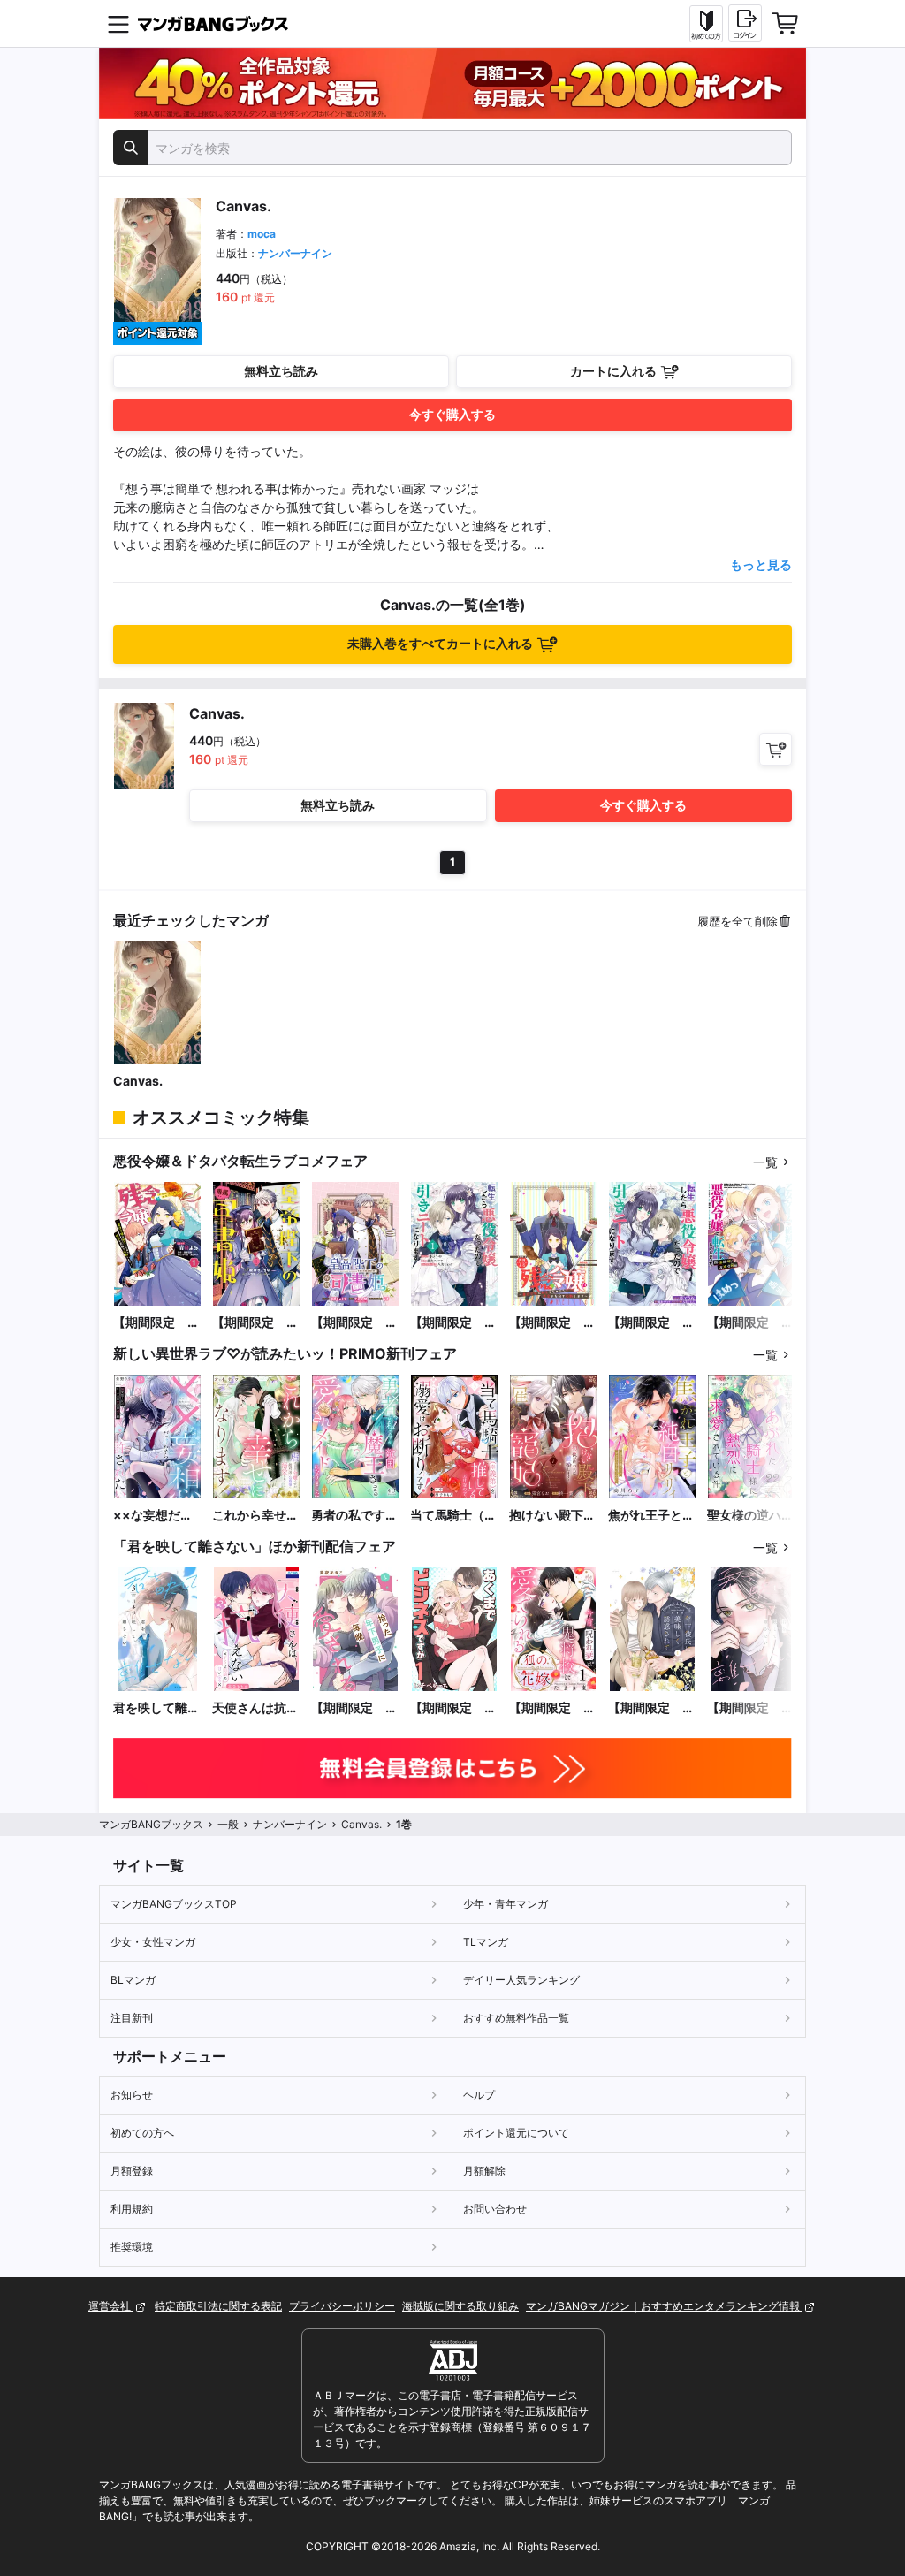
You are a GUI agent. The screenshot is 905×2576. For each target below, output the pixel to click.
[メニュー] (118, 24)
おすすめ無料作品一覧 (516, 2018)
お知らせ (132, 2095)
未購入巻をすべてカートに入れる (440, 643)
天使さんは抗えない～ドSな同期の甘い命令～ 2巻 (256, 1708)
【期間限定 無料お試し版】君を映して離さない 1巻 (750, 1708)
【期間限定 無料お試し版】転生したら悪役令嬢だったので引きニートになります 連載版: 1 (651, 1323)
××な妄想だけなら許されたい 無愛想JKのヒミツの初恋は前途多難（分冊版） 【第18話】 (156, 1516)
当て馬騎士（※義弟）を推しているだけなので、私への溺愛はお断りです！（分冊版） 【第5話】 (453, 1516)
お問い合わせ (495, 2209)
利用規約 (132, 2209)
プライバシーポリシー (342, 2306)
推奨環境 (132, 2247)
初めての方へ (142, 2133)
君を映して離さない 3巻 (156, 1708)
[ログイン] (745, 23)
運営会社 (111, 2306)
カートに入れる (613, 371)
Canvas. (138, 1081)
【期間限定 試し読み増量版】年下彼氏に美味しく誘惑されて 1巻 (652, 1708)
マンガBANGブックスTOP (174, 1904)
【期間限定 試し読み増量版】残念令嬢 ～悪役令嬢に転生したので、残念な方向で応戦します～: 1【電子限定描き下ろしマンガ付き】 (156, 1323)
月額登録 (132, 2171)
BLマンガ (133, 1980)
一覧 (765, 1162)
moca (262, 234)
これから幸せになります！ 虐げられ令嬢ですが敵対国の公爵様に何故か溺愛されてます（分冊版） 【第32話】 (255, 1516)
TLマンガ (486, 1942)
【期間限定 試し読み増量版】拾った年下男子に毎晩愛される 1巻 (355, 1708)
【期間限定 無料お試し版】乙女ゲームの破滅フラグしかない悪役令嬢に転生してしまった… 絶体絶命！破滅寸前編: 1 (750, 1323)
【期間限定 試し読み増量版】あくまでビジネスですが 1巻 (453, 1708)
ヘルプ (479, 2095)
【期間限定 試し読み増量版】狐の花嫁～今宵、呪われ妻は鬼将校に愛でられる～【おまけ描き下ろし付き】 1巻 (552, 1708)
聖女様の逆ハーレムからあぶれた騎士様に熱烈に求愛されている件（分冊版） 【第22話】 (751, 1516)
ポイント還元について (516, 2133)
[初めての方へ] (706, 24)
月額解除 (484, 2171)
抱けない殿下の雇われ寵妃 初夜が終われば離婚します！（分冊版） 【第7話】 (552, 1516)
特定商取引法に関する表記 (218, 2306)
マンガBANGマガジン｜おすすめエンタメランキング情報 (664, 2306)
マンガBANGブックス (151, 1824)
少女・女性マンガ (153, 1942)
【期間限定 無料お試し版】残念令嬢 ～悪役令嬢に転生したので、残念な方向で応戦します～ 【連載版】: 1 (552, 1323)
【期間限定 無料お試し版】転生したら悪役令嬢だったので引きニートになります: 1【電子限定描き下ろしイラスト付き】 (453, 1323)
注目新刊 (132, 2018)
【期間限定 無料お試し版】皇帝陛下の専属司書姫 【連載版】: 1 (354, 1323)
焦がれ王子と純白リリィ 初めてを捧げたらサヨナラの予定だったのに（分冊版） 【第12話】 (651, 1516)
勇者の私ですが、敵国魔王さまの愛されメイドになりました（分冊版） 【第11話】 (354, 1516)
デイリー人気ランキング (521, 1980)
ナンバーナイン (295, 253)
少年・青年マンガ (506, 1904)
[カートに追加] (776, 749)
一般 (228, 1824)
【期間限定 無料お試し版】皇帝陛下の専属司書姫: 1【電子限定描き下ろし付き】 (255, 1323)
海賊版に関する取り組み (460, 2306)
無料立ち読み (281, 371)
